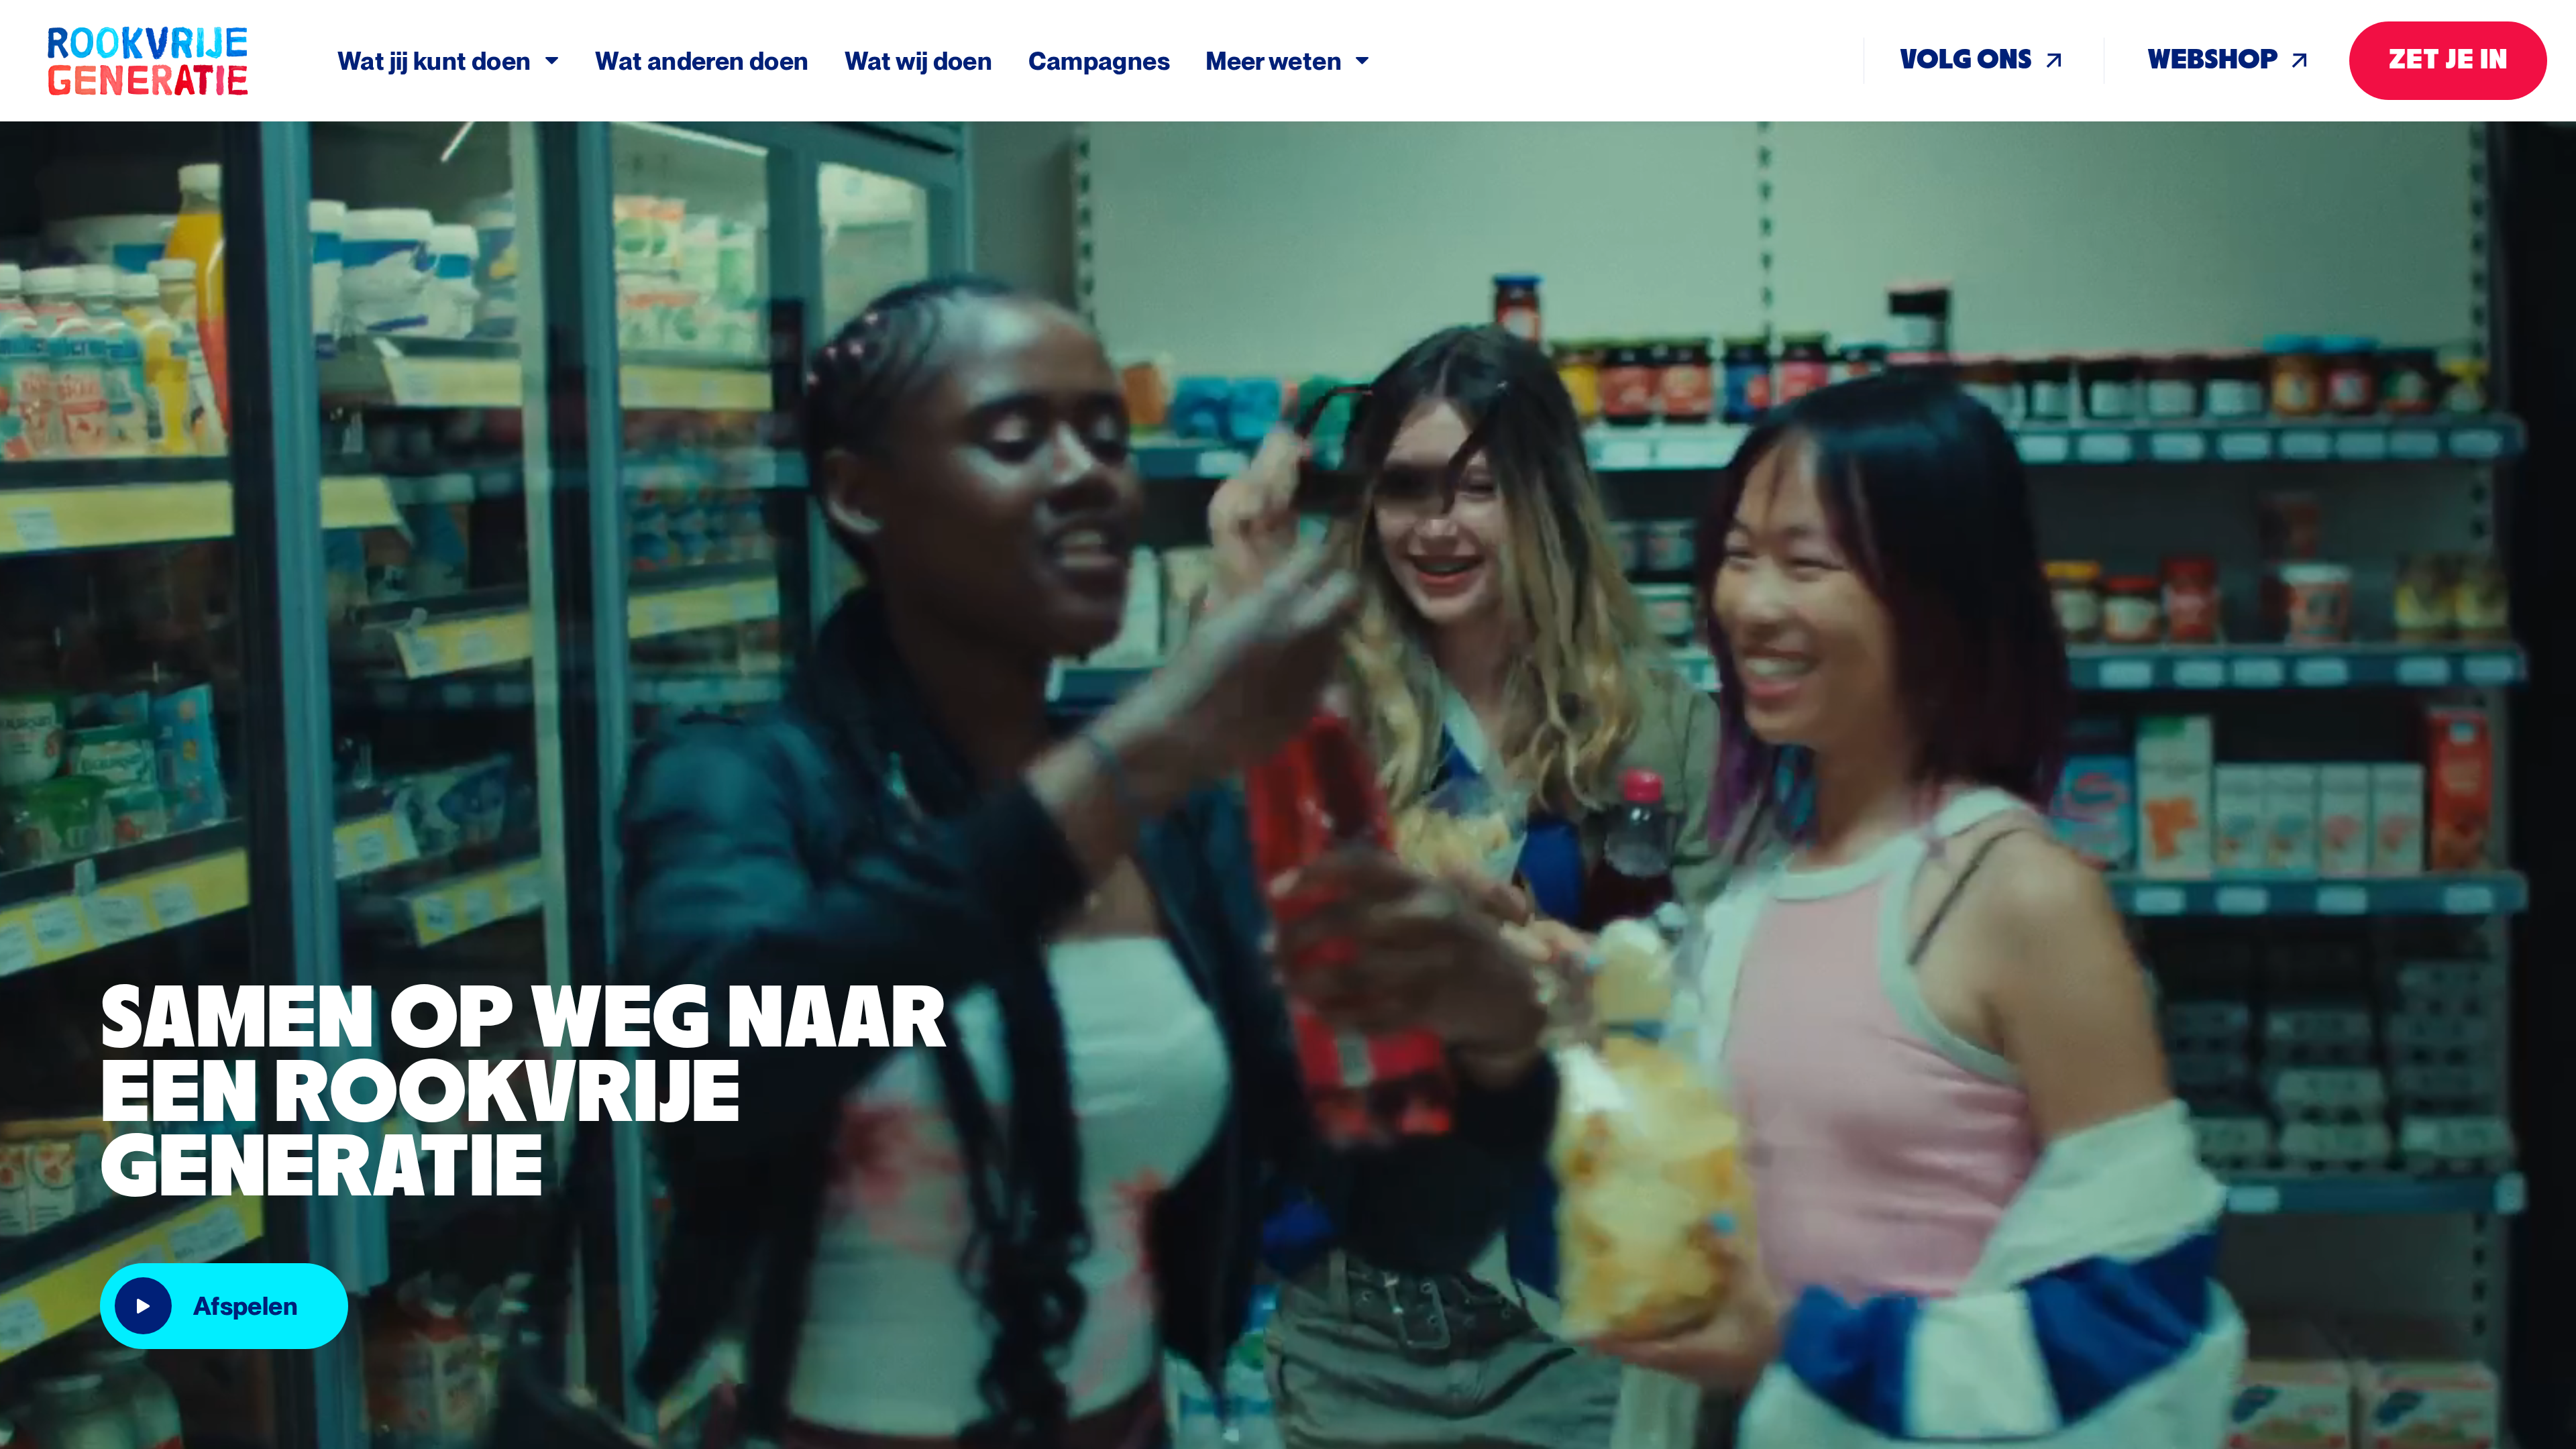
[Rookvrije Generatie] (190, 61)
